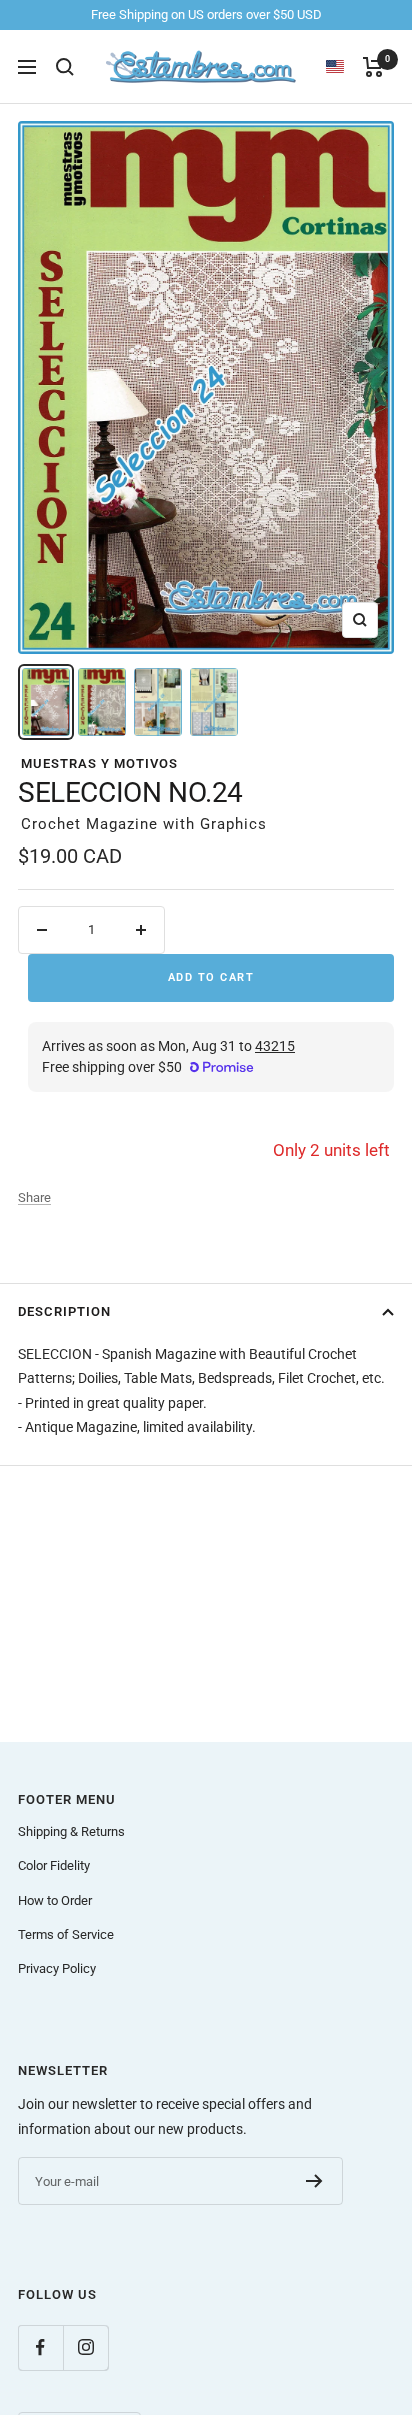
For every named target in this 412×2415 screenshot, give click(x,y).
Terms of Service (66, 1934)
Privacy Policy (57, 1968)
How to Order (55, 1900)
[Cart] (373, 67)
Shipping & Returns (71, 1831)
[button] (344, 67)
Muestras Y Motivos (99, 763)
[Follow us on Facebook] (40, 2347)
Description (64, 1311)
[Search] (65, 67)
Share (34, 1197)
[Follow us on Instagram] (85, 2347)
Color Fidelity (54, 1865)
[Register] (314, 2181)
